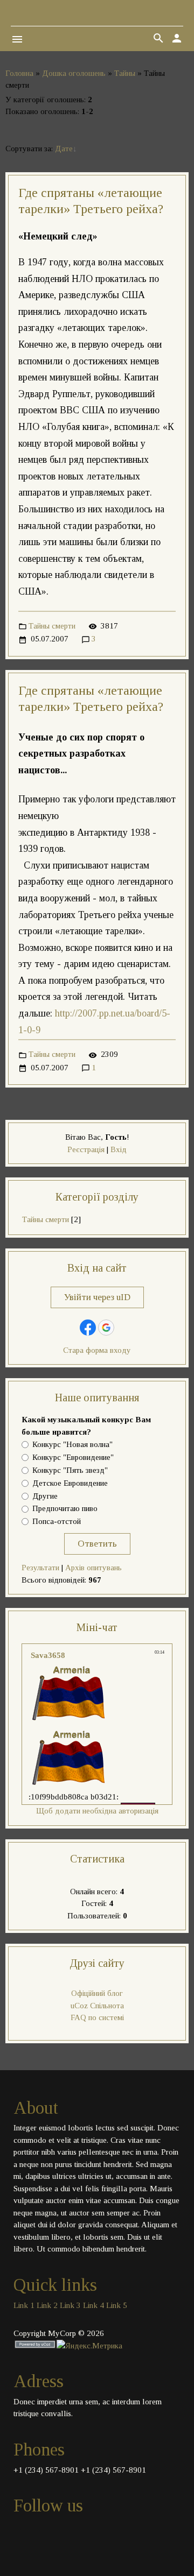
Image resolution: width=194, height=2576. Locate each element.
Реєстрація (86, 1149)
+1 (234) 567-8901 (46, 2470)
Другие (45, 1496)
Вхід (119, 1149)
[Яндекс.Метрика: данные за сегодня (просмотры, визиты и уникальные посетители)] (89, 2346)
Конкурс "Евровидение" (73, 1458)
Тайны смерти (52, 626)
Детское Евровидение (70, 1483)
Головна (19, 73)
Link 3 (70, 2305)
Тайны (125, 73)
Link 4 (93, 2305)
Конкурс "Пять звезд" (70, 1470)
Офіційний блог (97, 1993)
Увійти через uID (97, 1297)
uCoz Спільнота (97, 2006)
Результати (40, 1568)
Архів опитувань (93, 1568)
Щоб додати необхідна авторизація (97, 1811)
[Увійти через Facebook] (88, 1328)
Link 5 (117, 2305)
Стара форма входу (97, 1350)
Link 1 (24, 2305)
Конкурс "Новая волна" (72, 1445)
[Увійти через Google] (106, 1328)
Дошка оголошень (74, 73)
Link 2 (47, 2305)
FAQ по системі (97, 2017)
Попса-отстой (57, 1522)
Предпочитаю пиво (65, 1509)
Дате (64, 149)
